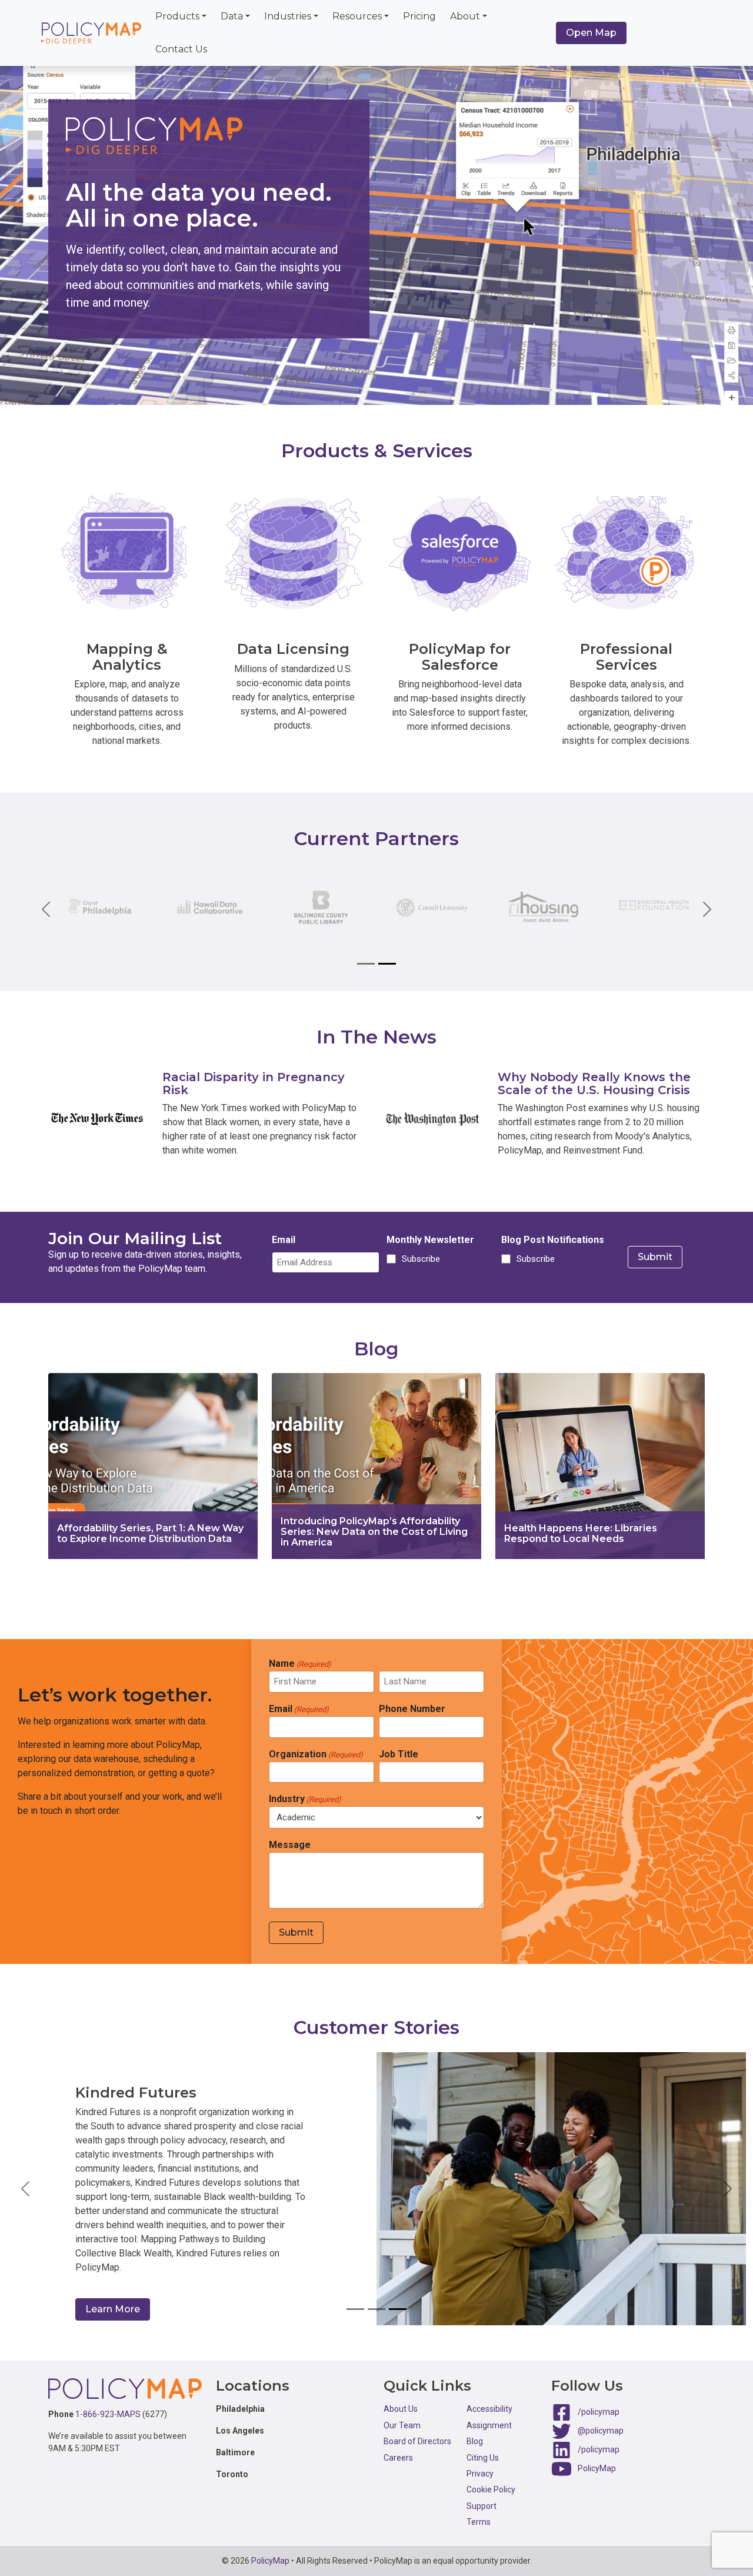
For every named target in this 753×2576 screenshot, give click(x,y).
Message (290, 1845)
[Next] (700, 909)
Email (284, 1240)
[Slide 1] (366, 964)
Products (177, 16)
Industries (288, 16)
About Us (401, 2396)
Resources (357, 16)
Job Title (399, 1754)
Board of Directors (417, 2429)
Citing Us (483, 2445)
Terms (479, 2509)
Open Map (591, 33)
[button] (26, 2183)
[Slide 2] (387, 964)
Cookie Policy (491, 2477)
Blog (475, 2429)
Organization (316, 1754)
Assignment (489, 2412)
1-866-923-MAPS (108, 2401)
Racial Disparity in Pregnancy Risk (254, 1083)
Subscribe (419, 1259)
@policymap (601, 2418)
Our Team (402, 2412)
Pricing (419, 16)
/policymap (599, 2399)
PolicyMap (597, 2456)
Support (482, 2493)
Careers (398, 2445)
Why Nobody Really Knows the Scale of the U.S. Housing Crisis (594, 1083)
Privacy (480, 2461)
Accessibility (489, 2396)
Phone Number (412, 1709)
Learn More (113, 2296)
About (465, 16)
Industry (305, 1799)
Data (232, 16)
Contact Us (181, 49)
